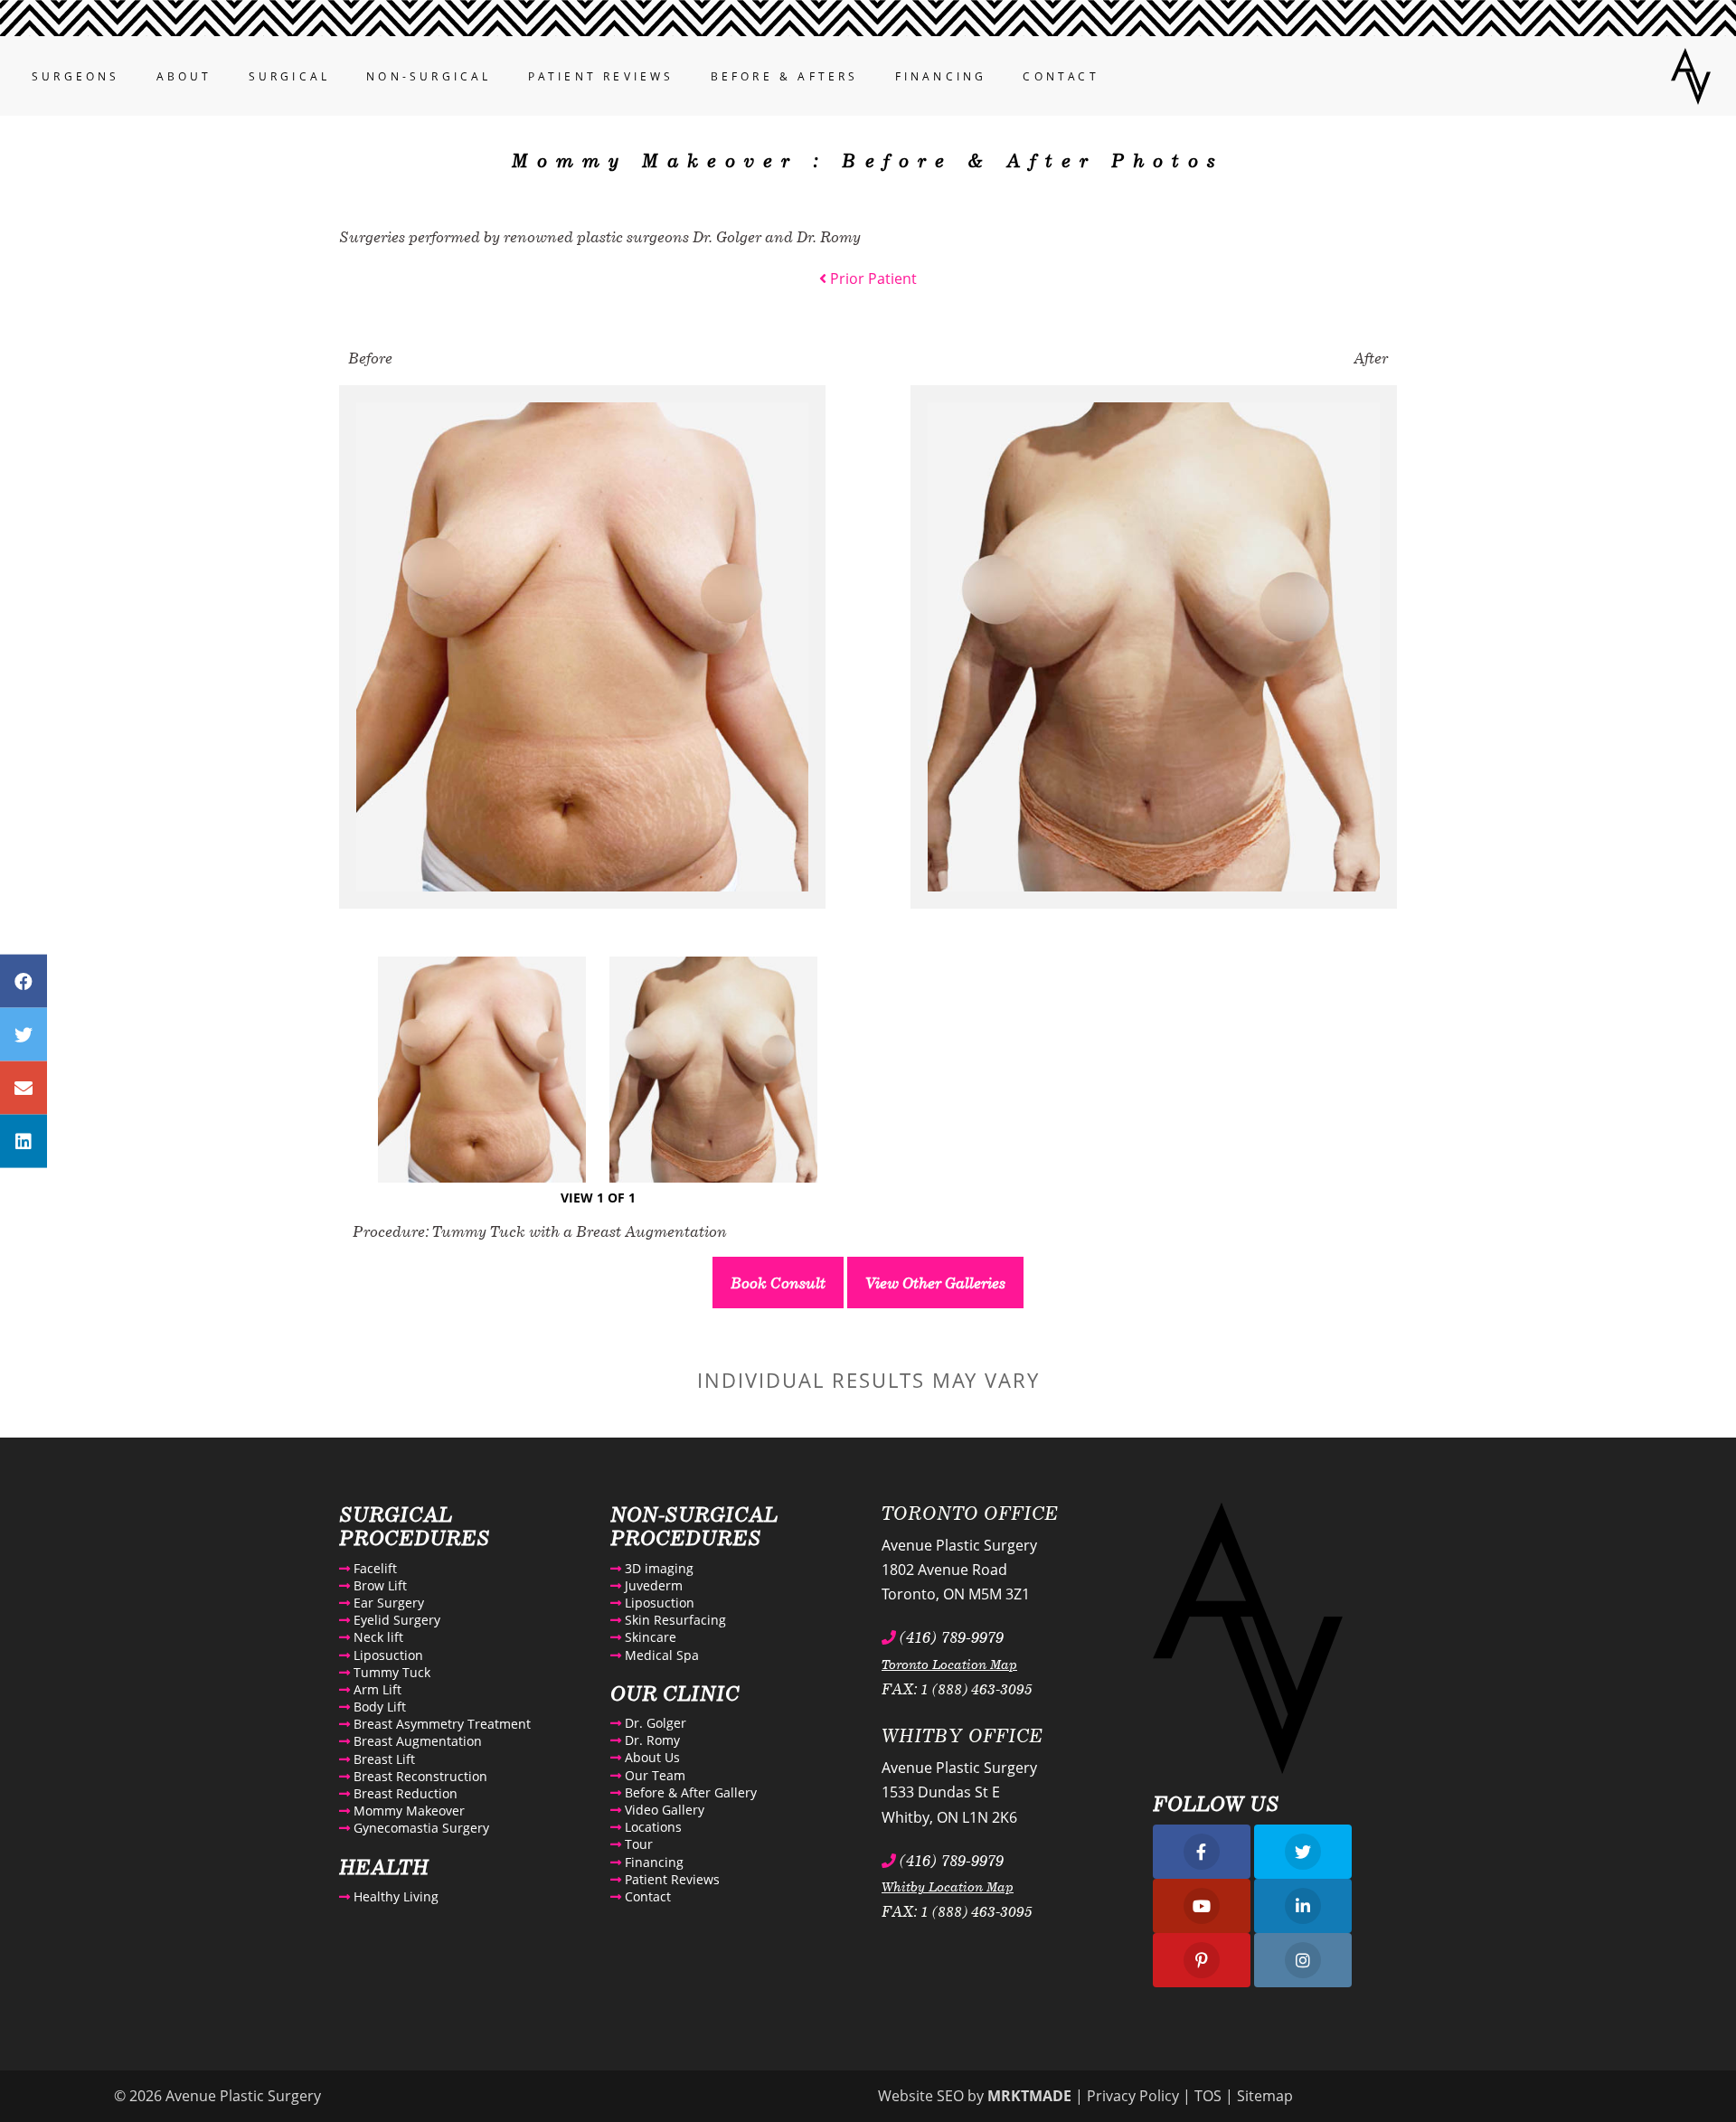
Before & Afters (785, 76)
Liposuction (387, 1655)
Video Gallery (663, 1810)
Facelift (373, 1568)
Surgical (290, 76)
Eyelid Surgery (395, 1620)
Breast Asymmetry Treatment (440, 1724)
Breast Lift (382, 1759)
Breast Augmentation (416, 1741)
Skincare (649, 1637)
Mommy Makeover (407, 1811)
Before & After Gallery (689, 1792)
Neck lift (377, 1637)
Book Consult (778, 1283)
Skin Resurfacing (674, 1620)
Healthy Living (394, 1896)
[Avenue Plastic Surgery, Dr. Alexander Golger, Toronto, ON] (1691, 74)
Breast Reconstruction (419, 1776)
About (184, 76)
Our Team (653, 1775)
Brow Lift (378, 1585)
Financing (941, 76)
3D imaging (657, 1568)
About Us (651, 1757)
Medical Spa (660, 1655)
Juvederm (652, 1585)
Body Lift (378, 1707)
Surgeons (76, 76)
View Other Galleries (935, 1283)
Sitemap (1265, 2096)
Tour (637, 1844)
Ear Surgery (387, 1603)
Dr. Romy (651, 1740)
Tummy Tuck (390, 1672)
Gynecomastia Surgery (420, 1828)
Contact (1061, 76)
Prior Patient (872, 278)
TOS (1208, 2096)
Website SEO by (975, 2096)
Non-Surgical (429, 76)
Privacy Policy (1133, 2096)
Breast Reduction (404, 1793)
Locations (651, 1827)
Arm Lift (376, 1689)
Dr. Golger (654, 1723)
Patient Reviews (601, 76)
